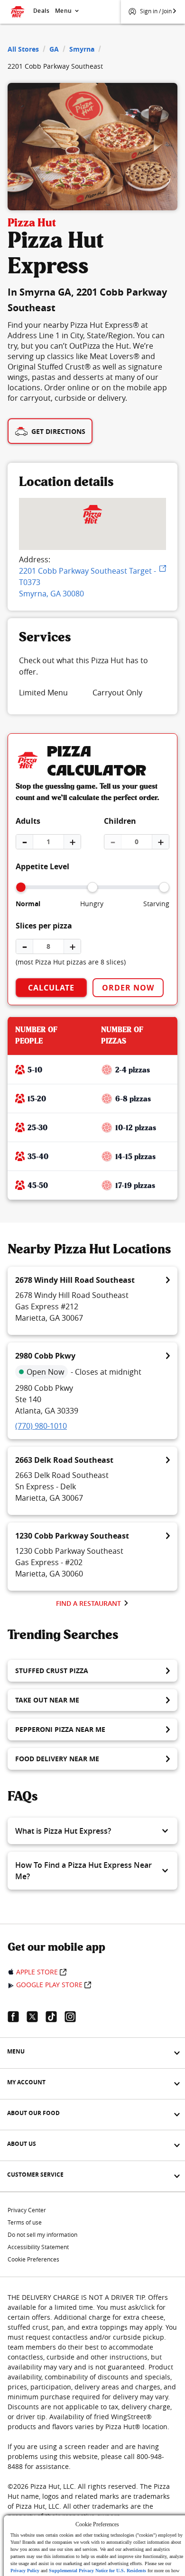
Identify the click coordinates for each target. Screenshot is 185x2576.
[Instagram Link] (74, 2017)
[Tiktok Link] (55, 2017)
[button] (92, 1831)
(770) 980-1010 (41, 1426)
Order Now (128, 988)
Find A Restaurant (88, 1603)
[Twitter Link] (36, 2017)
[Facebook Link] (17, 2017)
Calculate (51, 988)
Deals (41, 11)
